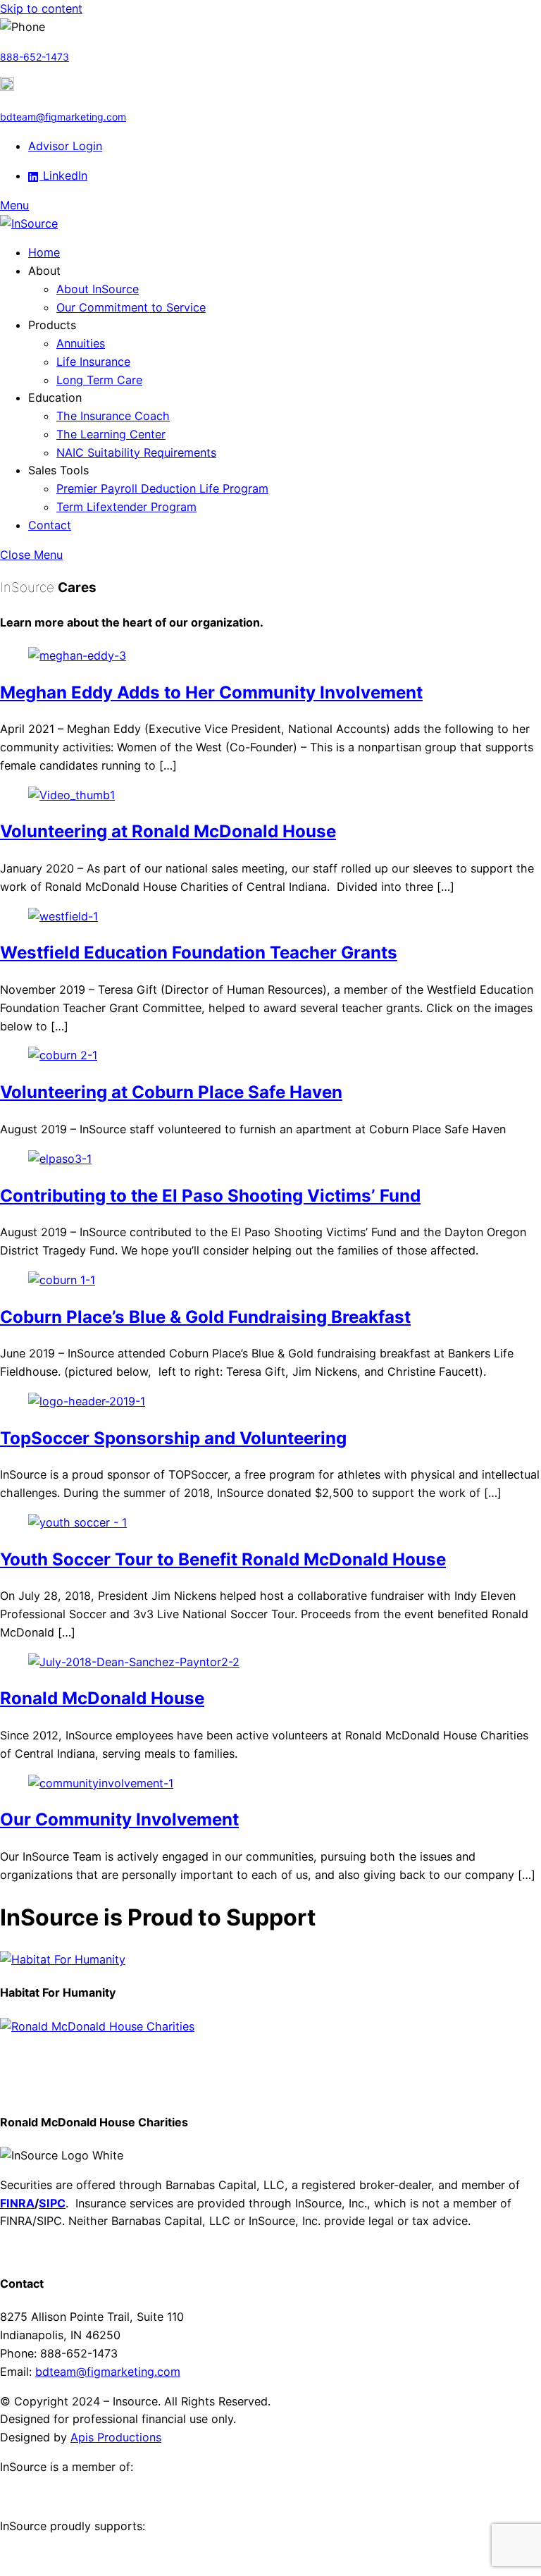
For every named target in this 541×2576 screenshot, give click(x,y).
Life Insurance (93, 362)
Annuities (81, 343)
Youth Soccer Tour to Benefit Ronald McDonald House (223, 1559)
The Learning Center (111, 434)
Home (44, 252)
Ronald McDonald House (102, 1698)
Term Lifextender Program (126, 507)
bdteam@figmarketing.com (63, 117)
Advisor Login (65, 146)
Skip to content (41, 8)
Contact (50, 525)
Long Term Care (99, 380)
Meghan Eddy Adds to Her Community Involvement (211, 692)
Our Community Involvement (119, 1819)
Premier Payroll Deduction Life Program (162, 488)
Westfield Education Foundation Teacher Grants (199, 953)
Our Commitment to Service (131, 307)
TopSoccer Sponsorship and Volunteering (173, 1438)
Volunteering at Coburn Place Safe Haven (171, 1092)
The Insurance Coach (113, 416)
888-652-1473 (35, 57)
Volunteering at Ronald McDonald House (168, 831)
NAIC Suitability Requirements (136, 452)
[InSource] (29, 223)
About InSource (98, 289)
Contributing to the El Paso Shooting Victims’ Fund (210, 1196)
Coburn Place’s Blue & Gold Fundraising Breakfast (205, 1317)
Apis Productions (116, 2437)
